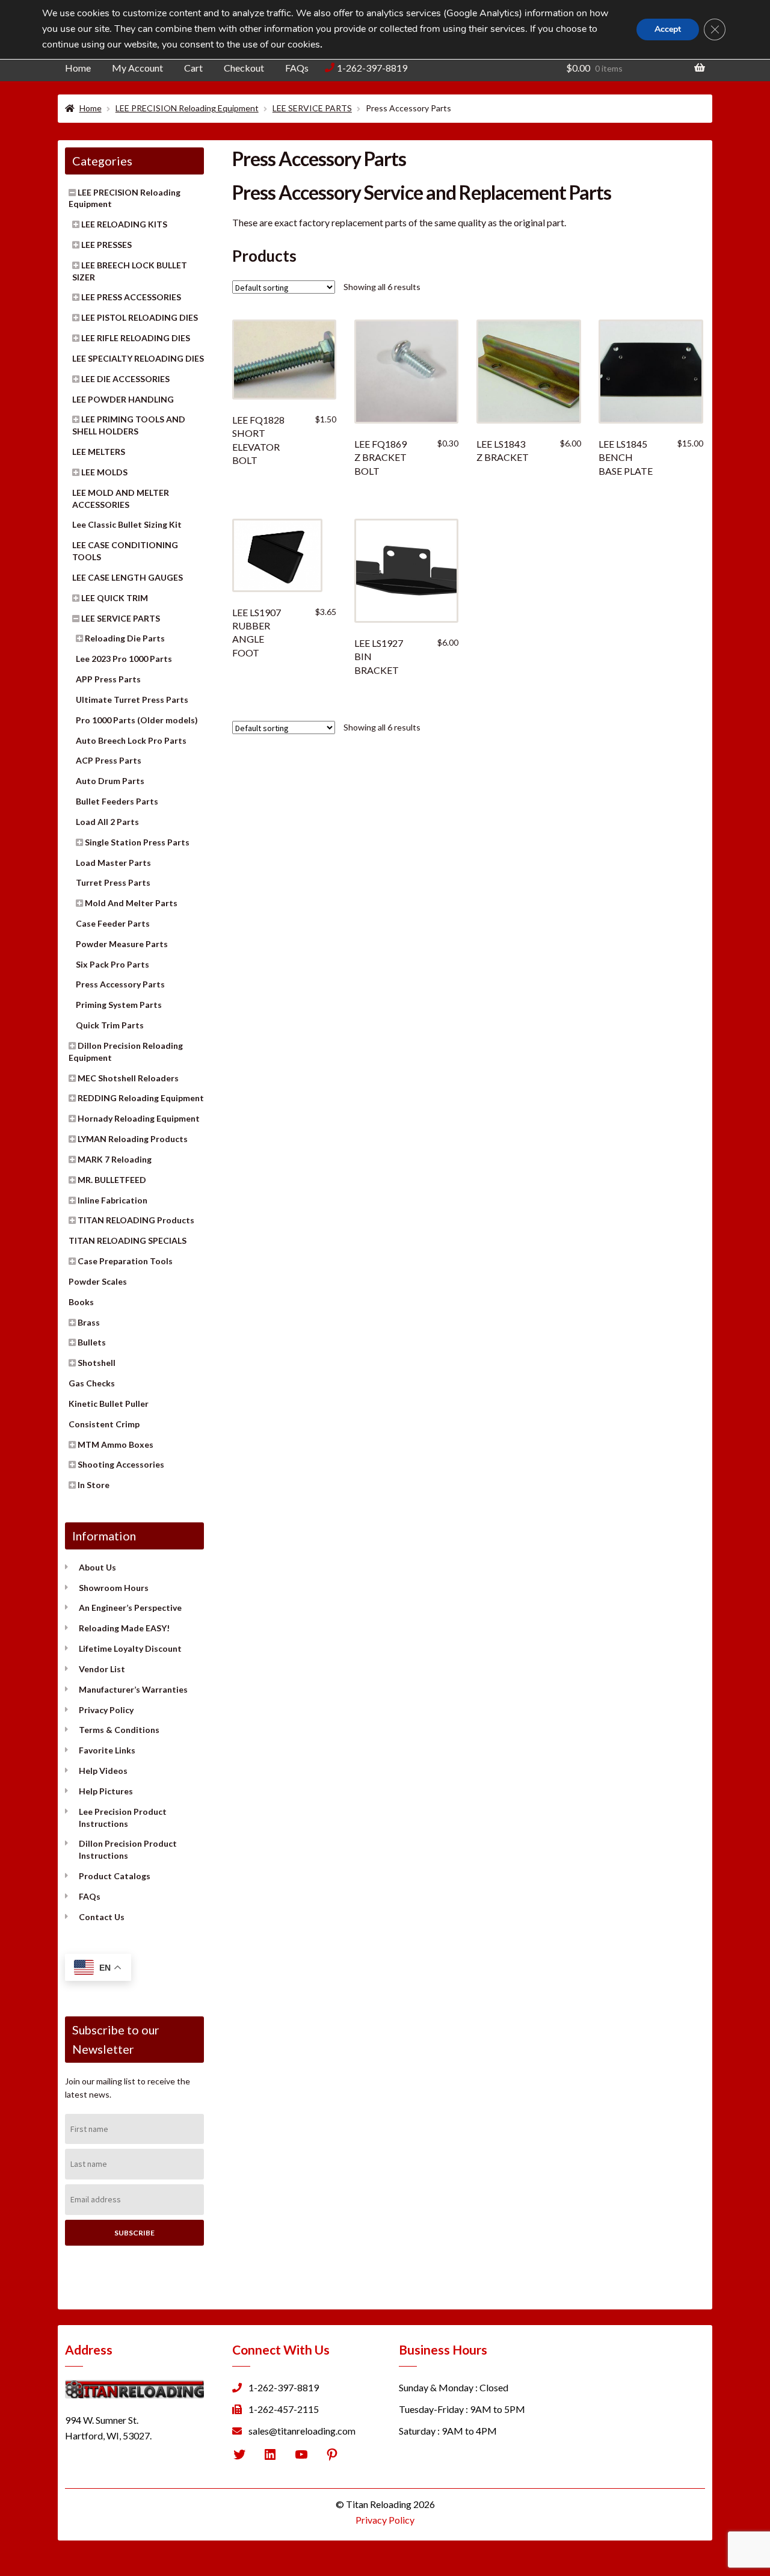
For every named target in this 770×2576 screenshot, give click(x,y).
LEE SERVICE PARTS (312, 108)
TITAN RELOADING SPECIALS (128, 1240)
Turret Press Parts (113, 882)
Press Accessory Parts (120, 984)
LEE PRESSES (106, 245)
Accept (668, 29)
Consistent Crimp (104, 1424)
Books (81, 1302)
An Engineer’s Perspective (130, 1608)
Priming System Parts (119, 1005)
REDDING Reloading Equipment (141, 1098)
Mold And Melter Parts (131, 903)
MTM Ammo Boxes (115, 1444)
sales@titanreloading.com (302, 2431)
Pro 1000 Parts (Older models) (137, 720)
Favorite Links (107, 1750)
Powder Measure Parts (122, 944)
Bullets (92, 1342)
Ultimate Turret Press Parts (132, 700)
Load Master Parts (113, 863)
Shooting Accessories (121, 1464)
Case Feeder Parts (113, 923)
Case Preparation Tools (125, 1261)
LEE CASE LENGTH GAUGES (128, 577)
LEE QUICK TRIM (115, 598)
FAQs (297, 68)
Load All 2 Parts (107, 822)
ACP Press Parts (109, 760)
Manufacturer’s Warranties (133, 1689)
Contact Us (102, 1917)
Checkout (244, 68)
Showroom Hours (114, 1588)
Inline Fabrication (112, 1200)
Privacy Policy (106, 1710)
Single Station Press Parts (137, 842)
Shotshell (97, 1363)
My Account (137, 68)
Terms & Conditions (119, 1730)
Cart (193, 68)
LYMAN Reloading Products (133, 1139)
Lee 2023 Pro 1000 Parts (124, 659)
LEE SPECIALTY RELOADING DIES (138, 358)
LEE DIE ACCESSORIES (125, 379)
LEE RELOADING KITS (124, 224)
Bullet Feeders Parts (117, 801)
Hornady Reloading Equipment (139, 1118)
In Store (94, 1485)
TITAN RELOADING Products (136, 1220)
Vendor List (102, 1669)
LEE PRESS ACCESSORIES (131, 297)
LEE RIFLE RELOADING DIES (136, 338)
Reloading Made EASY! (124, 1628)
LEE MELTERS (99, 452)
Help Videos (103, 1771)
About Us (97, 1567)
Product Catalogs (115, 1876)
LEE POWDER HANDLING (123, 399)
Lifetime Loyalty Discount (130, 1648)
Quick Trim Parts (110, 1025)
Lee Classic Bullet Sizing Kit (127, 524)
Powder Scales (98, 1281)
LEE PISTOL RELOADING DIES (140, 317)
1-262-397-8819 (372, 68)
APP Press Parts (108, 679)
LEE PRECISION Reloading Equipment (187, 108)
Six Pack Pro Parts (112, 964)
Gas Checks (92, 1383)
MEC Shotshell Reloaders (128, 1078)
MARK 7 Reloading (115, 1159)
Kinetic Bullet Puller (109, 1404)
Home (78, 68)
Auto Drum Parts (110, 781)
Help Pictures (106, 1791)
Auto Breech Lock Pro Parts (131, 740)
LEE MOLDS (104, 472)
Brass (89, 1322)
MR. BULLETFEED (112, 1180)
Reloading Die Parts (125, 638)
